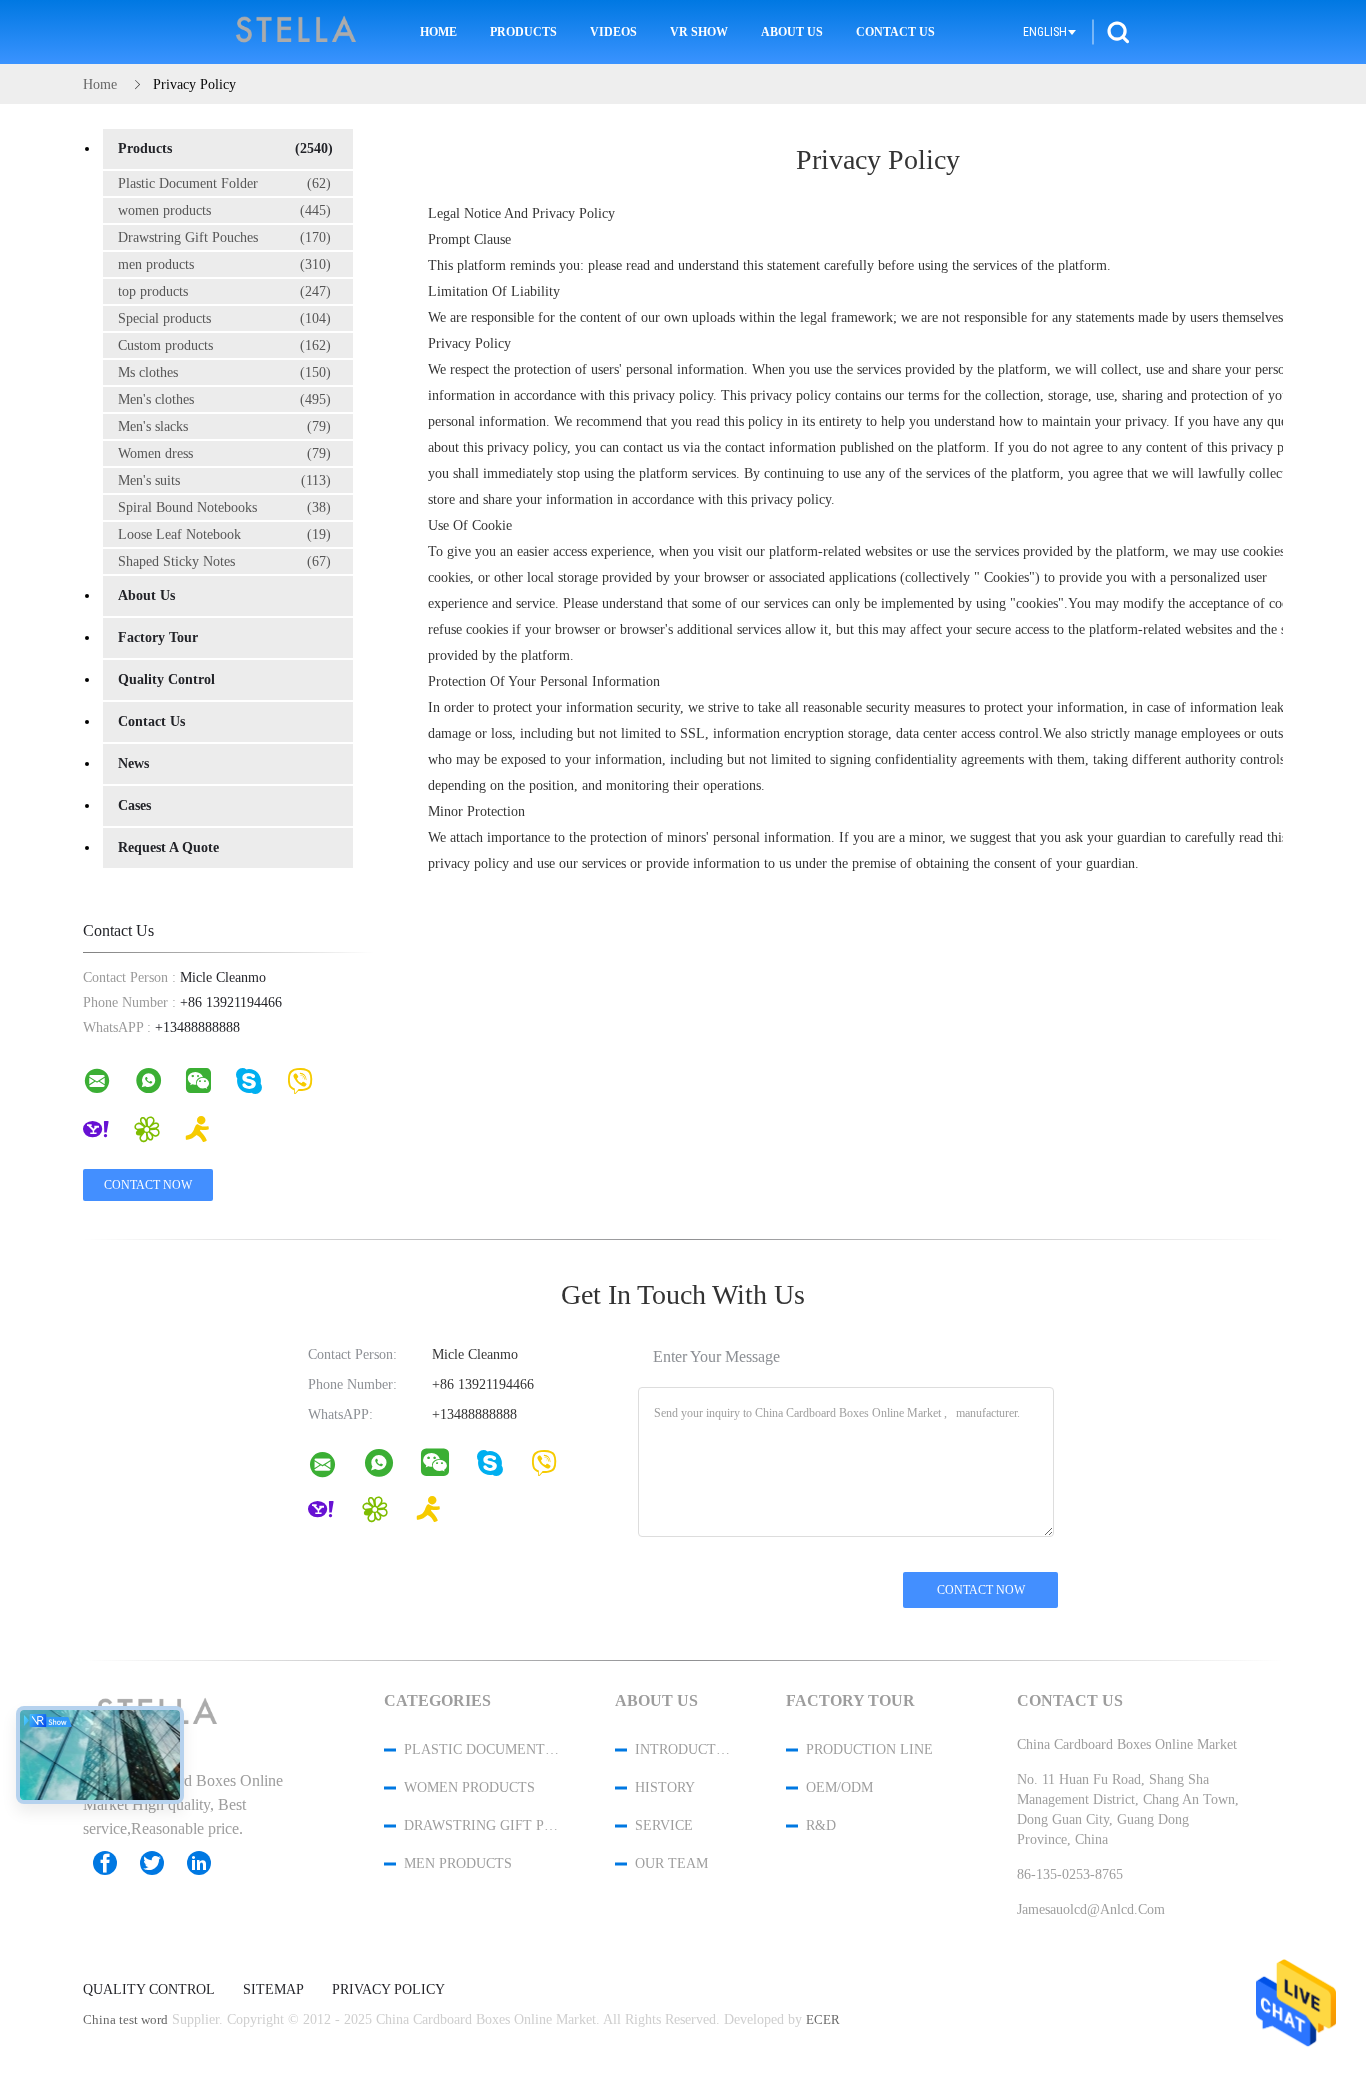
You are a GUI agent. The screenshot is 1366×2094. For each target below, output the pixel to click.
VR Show (699, 32)
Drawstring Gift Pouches (224, 237)
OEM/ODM (839, 1787)
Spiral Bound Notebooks (224, 507)
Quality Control (166, 679)
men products (224, 264)
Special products (224, 318)
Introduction (684, 1749)
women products (224, 210)
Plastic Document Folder (224, 183)
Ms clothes (224, 372)
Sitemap (273, 1990)
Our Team (671, 1863)
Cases (134, 805)
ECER (823, 2019)
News (133, 763)
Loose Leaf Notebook (224, 534)
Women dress (224, 453)
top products (224, 291)
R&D (821, 1825)
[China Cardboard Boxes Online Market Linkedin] (209, 1863)
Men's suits (224, 480)
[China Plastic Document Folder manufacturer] (297, 32)
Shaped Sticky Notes (224, 561)
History (665, 1787)
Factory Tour (158, 637)
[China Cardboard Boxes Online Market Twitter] (162, 1863)
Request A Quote (168, 847)
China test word (125, 2019)
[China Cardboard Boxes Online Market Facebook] (115, 1863)
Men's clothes (224, 399)
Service (664, 1825)
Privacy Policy (388, 1990)
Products (523, 32)
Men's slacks (224, 426)
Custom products (224, 345)
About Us (792, 32)
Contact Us (895, 32)
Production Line (869, 1749)
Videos (613, 32)
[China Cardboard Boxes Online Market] (335, 1469)
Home (438, 32)
